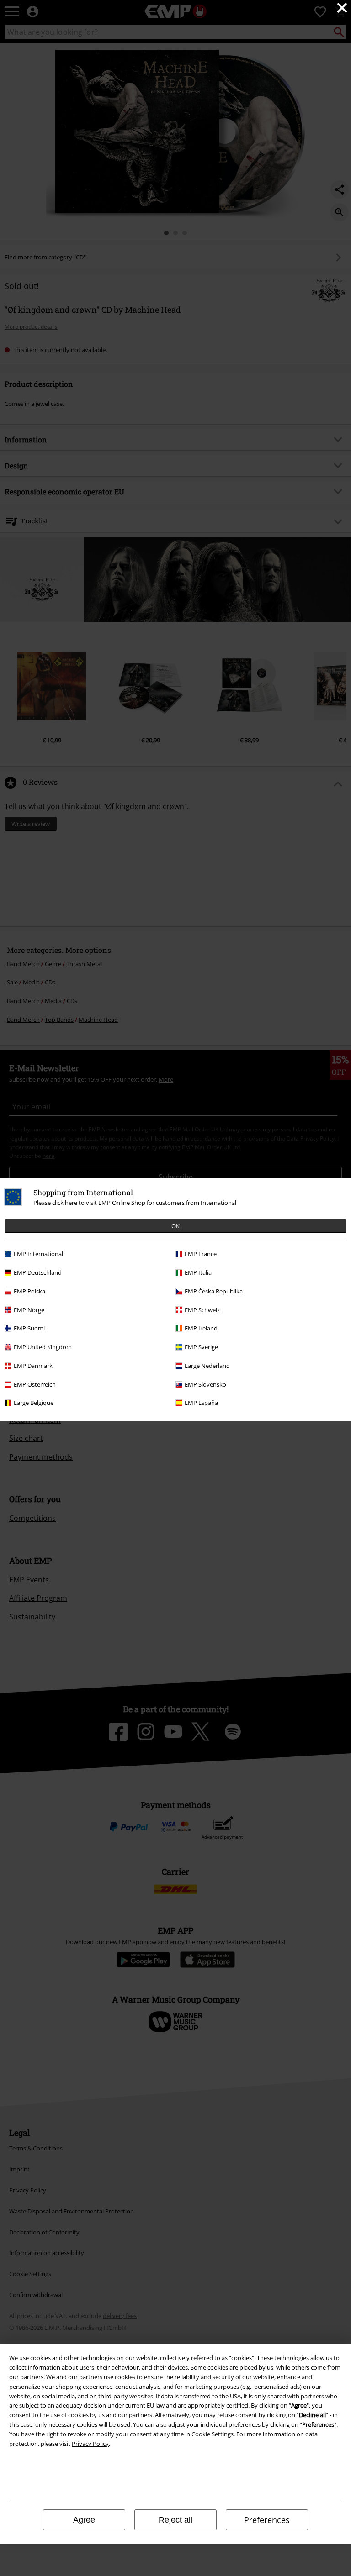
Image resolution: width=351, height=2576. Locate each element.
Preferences (267, 2520)
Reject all (175, 2520)
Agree (84, 2520)
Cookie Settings (213, 2434)
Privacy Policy (90, 2444)
